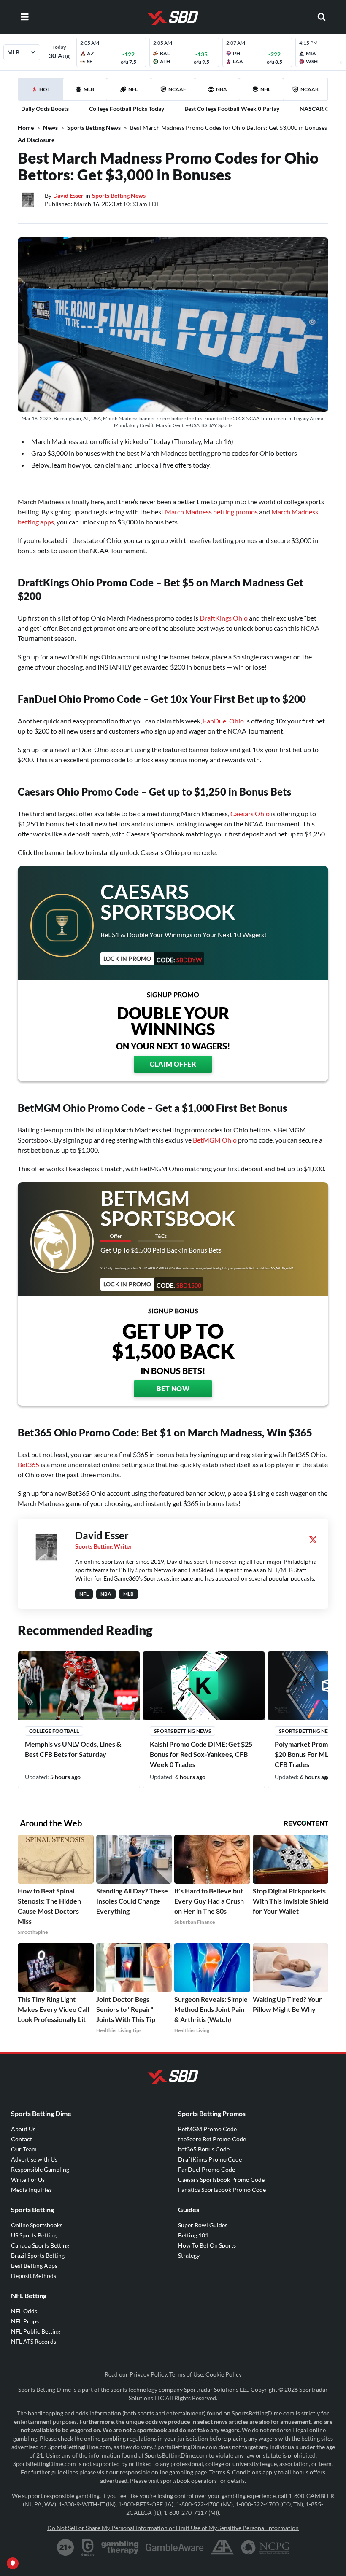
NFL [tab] (133, 89)
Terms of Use (186, 2374)
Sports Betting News (94, 128)
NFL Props (25, 2321)
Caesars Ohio (250, 813)
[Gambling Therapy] (120, 2547)
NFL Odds (24, 2311)
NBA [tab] (222, 89)
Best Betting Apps (34, 2265)
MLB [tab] (89, 89)
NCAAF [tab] (177, 89)
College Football (54, 1731)
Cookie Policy (224, 2374)
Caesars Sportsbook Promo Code (221, 2179)
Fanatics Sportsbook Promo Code (222, 2190)
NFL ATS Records (34, 2341)
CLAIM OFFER (173, 1064)
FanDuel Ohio (223, 721)
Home (26, 128)
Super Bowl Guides (203, 2225)
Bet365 (28, 1464)
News (50, 128)
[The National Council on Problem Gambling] (265, 2547)
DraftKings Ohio (224, 618)
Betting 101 (193, 2235)
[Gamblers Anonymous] (222, 2547)
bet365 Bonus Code (204, 2149)
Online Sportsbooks (37, 2225)
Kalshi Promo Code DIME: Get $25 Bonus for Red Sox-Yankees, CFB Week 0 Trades (201, 1754)
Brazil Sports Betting (38, 2255)
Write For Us (28, 2179)
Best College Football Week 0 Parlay (232, 109)
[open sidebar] (24, 17)
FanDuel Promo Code (207, 2169)
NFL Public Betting (36, 2331)
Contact (22, 2139)
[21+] (66, 2547)
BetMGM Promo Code (207, 2129)
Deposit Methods (34, 2276)
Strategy (189, 2255)
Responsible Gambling (40, 2169)
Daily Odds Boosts (45, 109)
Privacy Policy (148, 2374)
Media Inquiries (31, 2190)
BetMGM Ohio (215, 1140)
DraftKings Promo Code (210, 2159)
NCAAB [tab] (310, 89)
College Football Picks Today (127, 109)
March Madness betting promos (211, 512)
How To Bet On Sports (207, 2245)
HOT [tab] (42, 93)
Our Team (24, 2149)
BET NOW (173, 1389)
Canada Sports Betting (40, 2245)
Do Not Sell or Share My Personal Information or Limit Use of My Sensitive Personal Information (173, 2528)
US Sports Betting (34, 2235)
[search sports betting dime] (322, 17)
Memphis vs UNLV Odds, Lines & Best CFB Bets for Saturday (73, 1749)
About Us (23, 2129)
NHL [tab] (265, 89)
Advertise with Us (34, 2159)
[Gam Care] (88, 2547)
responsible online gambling (157, 2472)
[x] (313, 1540)
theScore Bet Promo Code (212, 2139)
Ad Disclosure (36, 140)
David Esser (68, 195)
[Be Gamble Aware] (175, 2547)
